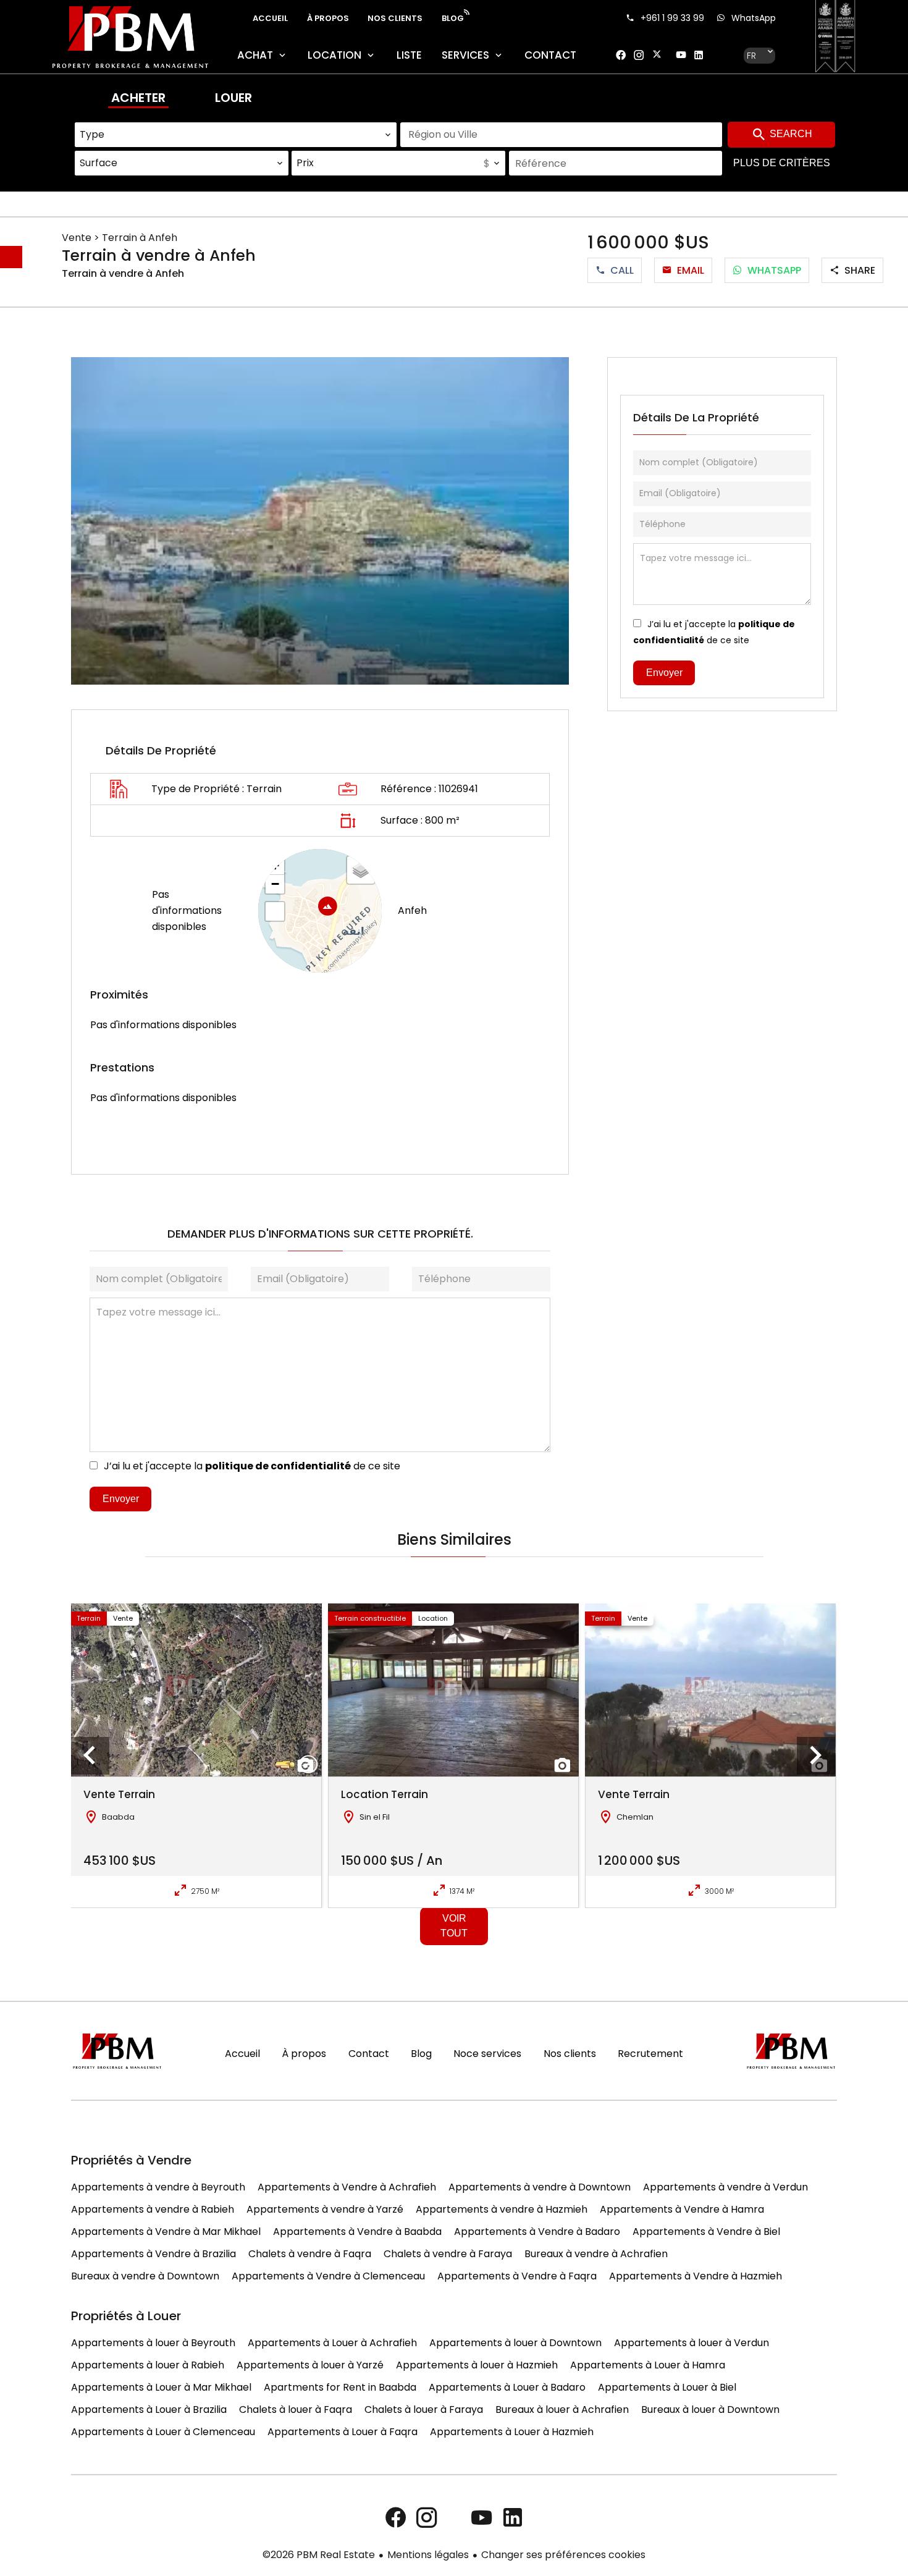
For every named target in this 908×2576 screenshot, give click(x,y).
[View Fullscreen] (275, 911)
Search (790, 134)
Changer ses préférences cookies (563, 2555)
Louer (233, 98)
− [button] (275, 884)
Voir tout (454, 1926)
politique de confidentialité (278, 1466)
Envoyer (121, 1499)
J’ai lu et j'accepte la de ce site (252, 1466)
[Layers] (361, 870)
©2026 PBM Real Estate (319, 2555)
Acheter (138, 98)
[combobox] (236, 135)
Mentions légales (428, 2555)
